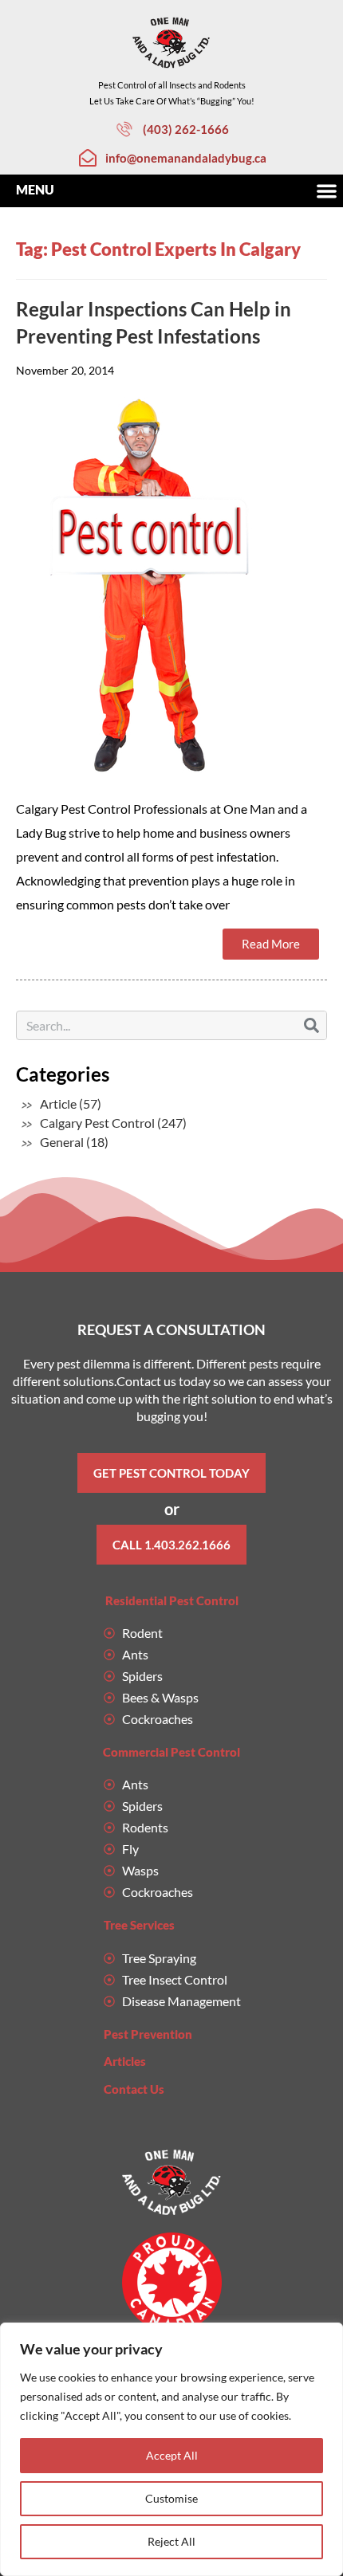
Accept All (172, 2455)
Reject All (171, 2541)
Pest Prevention (148, 2034)
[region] (171, 2449)
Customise (171, 2498)
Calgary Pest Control (97, 1123)
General (62, 1142)
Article (58, 1103)
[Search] (311, 1025)
